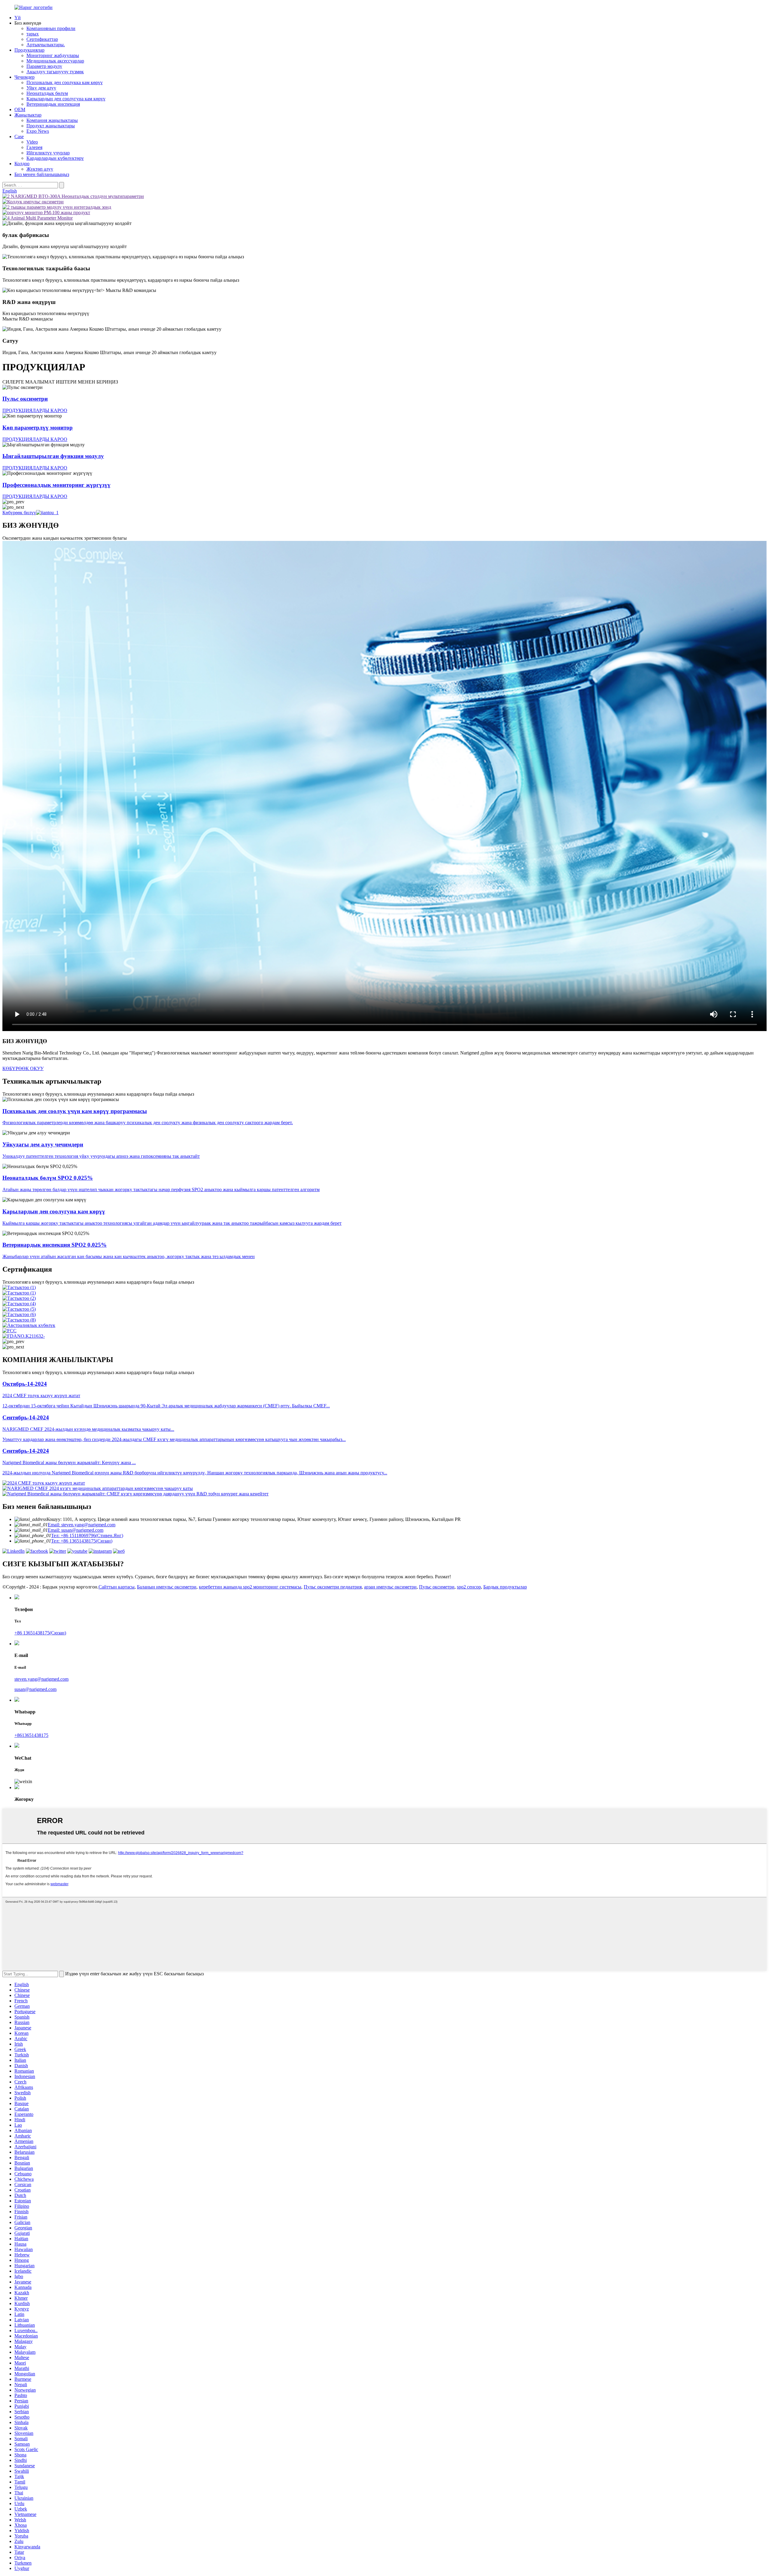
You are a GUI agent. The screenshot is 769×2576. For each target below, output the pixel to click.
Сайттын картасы (117, 1587)
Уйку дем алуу (41, 88)
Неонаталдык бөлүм (47, 93)
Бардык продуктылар (505, 1587)
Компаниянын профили (51, 28)
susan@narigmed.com (35, 1689)
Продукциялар (29, 50)
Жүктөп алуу (40, 169)
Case (19, 137)
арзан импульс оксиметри (390, 1587)
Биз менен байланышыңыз (42, 174)
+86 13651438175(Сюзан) (40, 1633)
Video (32, 142)
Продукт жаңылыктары (51, 126)
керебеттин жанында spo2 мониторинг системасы (250, 1587)
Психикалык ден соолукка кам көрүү (65, 82)
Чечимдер (24, 77)
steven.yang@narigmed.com (41, 1679)
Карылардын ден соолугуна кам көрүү (66, 99)
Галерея (34, 147)
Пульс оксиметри (437, 1587)
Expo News (38, 131)
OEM (20, 109)
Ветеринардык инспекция (53, 104)
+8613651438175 (31, 1735)
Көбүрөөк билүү (19, 513)
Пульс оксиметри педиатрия (333, 1587)
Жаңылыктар (28, 115)
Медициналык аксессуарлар (55, 61)
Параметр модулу (44, 66)
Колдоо (22, 164)
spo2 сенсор (469, 1587)
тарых (33, 34)
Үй (18, 18)
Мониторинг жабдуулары (53, 55)
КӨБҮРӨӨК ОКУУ (23, 1068)
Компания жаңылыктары (52, 120)
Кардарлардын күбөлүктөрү (55, 158)
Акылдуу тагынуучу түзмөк (55, 72)
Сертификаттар (42, 39)
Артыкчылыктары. (46, 45)
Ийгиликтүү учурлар (48, 153)
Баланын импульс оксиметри (167, 1587)
